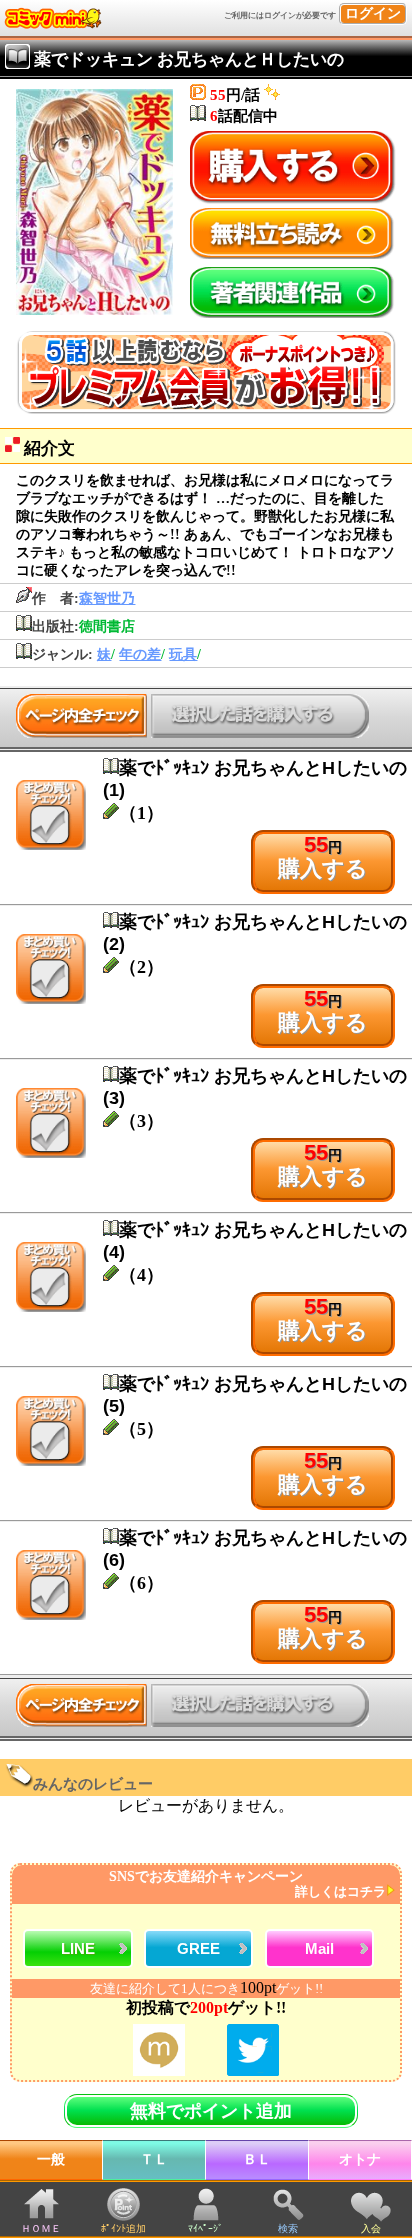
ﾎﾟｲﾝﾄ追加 (123, 2228)
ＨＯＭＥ (41, 2228)
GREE (198, 1948)
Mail (319, 1948)
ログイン (373, 13)
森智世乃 (107, 598)
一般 (51, 2159)
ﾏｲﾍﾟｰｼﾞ (205, 2228)
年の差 (140, 654)
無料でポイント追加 (211, 2111)
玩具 (183, 654)
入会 (371, 2228)
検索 (288, 2228)
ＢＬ (257, 2159)
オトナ (360, 2159)
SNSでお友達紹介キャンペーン (247, 1884)
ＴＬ (154, 2159)
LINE (78, 1948)
